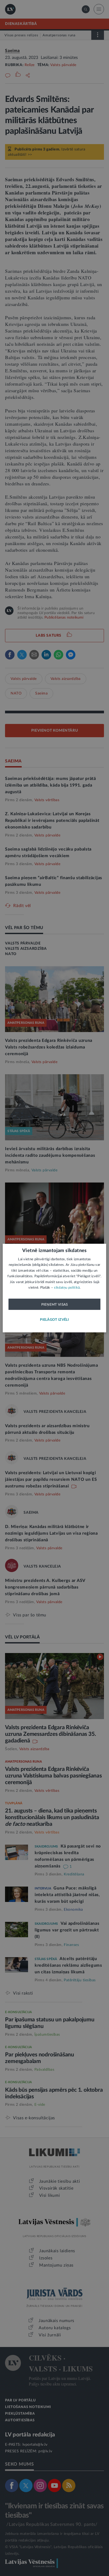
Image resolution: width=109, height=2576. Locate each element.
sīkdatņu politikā (67, 1288)
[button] (54, 1320)
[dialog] (54, 1288)
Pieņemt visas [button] (55, 1304)
